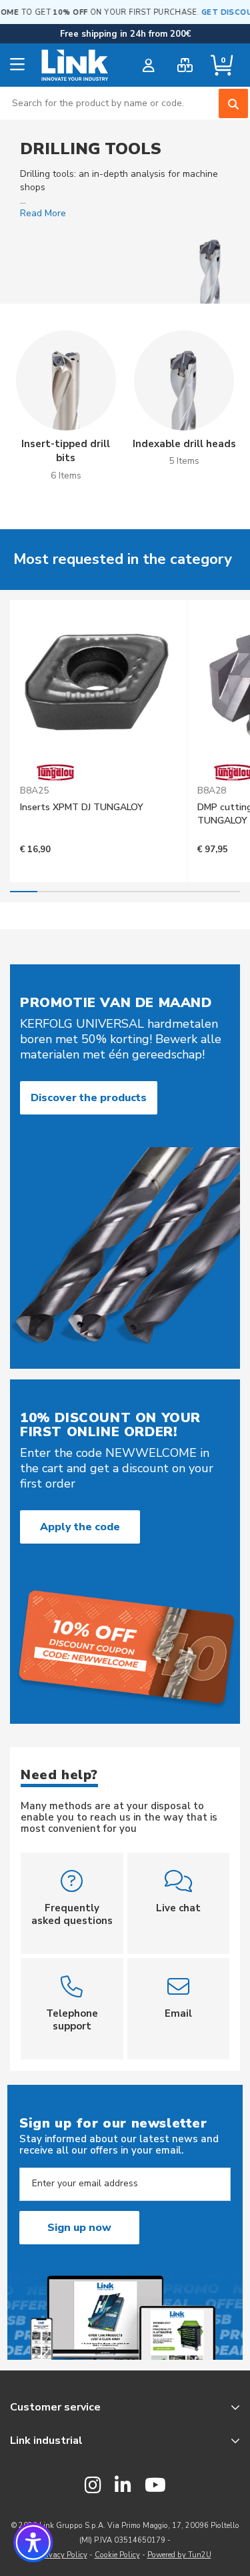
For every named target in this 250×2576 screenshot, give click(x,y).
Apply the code (80, 1527)
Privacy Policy (63, 2555)
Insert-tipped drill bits (66, 451)
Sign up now (79, 2228)
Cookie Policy (117, 2555)
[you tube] (155, 2486)
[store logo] (75, 65)
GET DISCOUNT (216, 12)
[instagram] (93, 2486)
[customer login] (148, 65)
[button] (33, 2543)
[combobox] (125, 103)
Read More (43, 213)
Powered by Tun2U (179, 2555)
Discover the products (89, 1098)
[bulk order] (185, 65)
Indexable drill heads (184, 444)
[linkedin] (123, 2486)
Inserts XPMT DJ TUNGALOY (82, 807)
